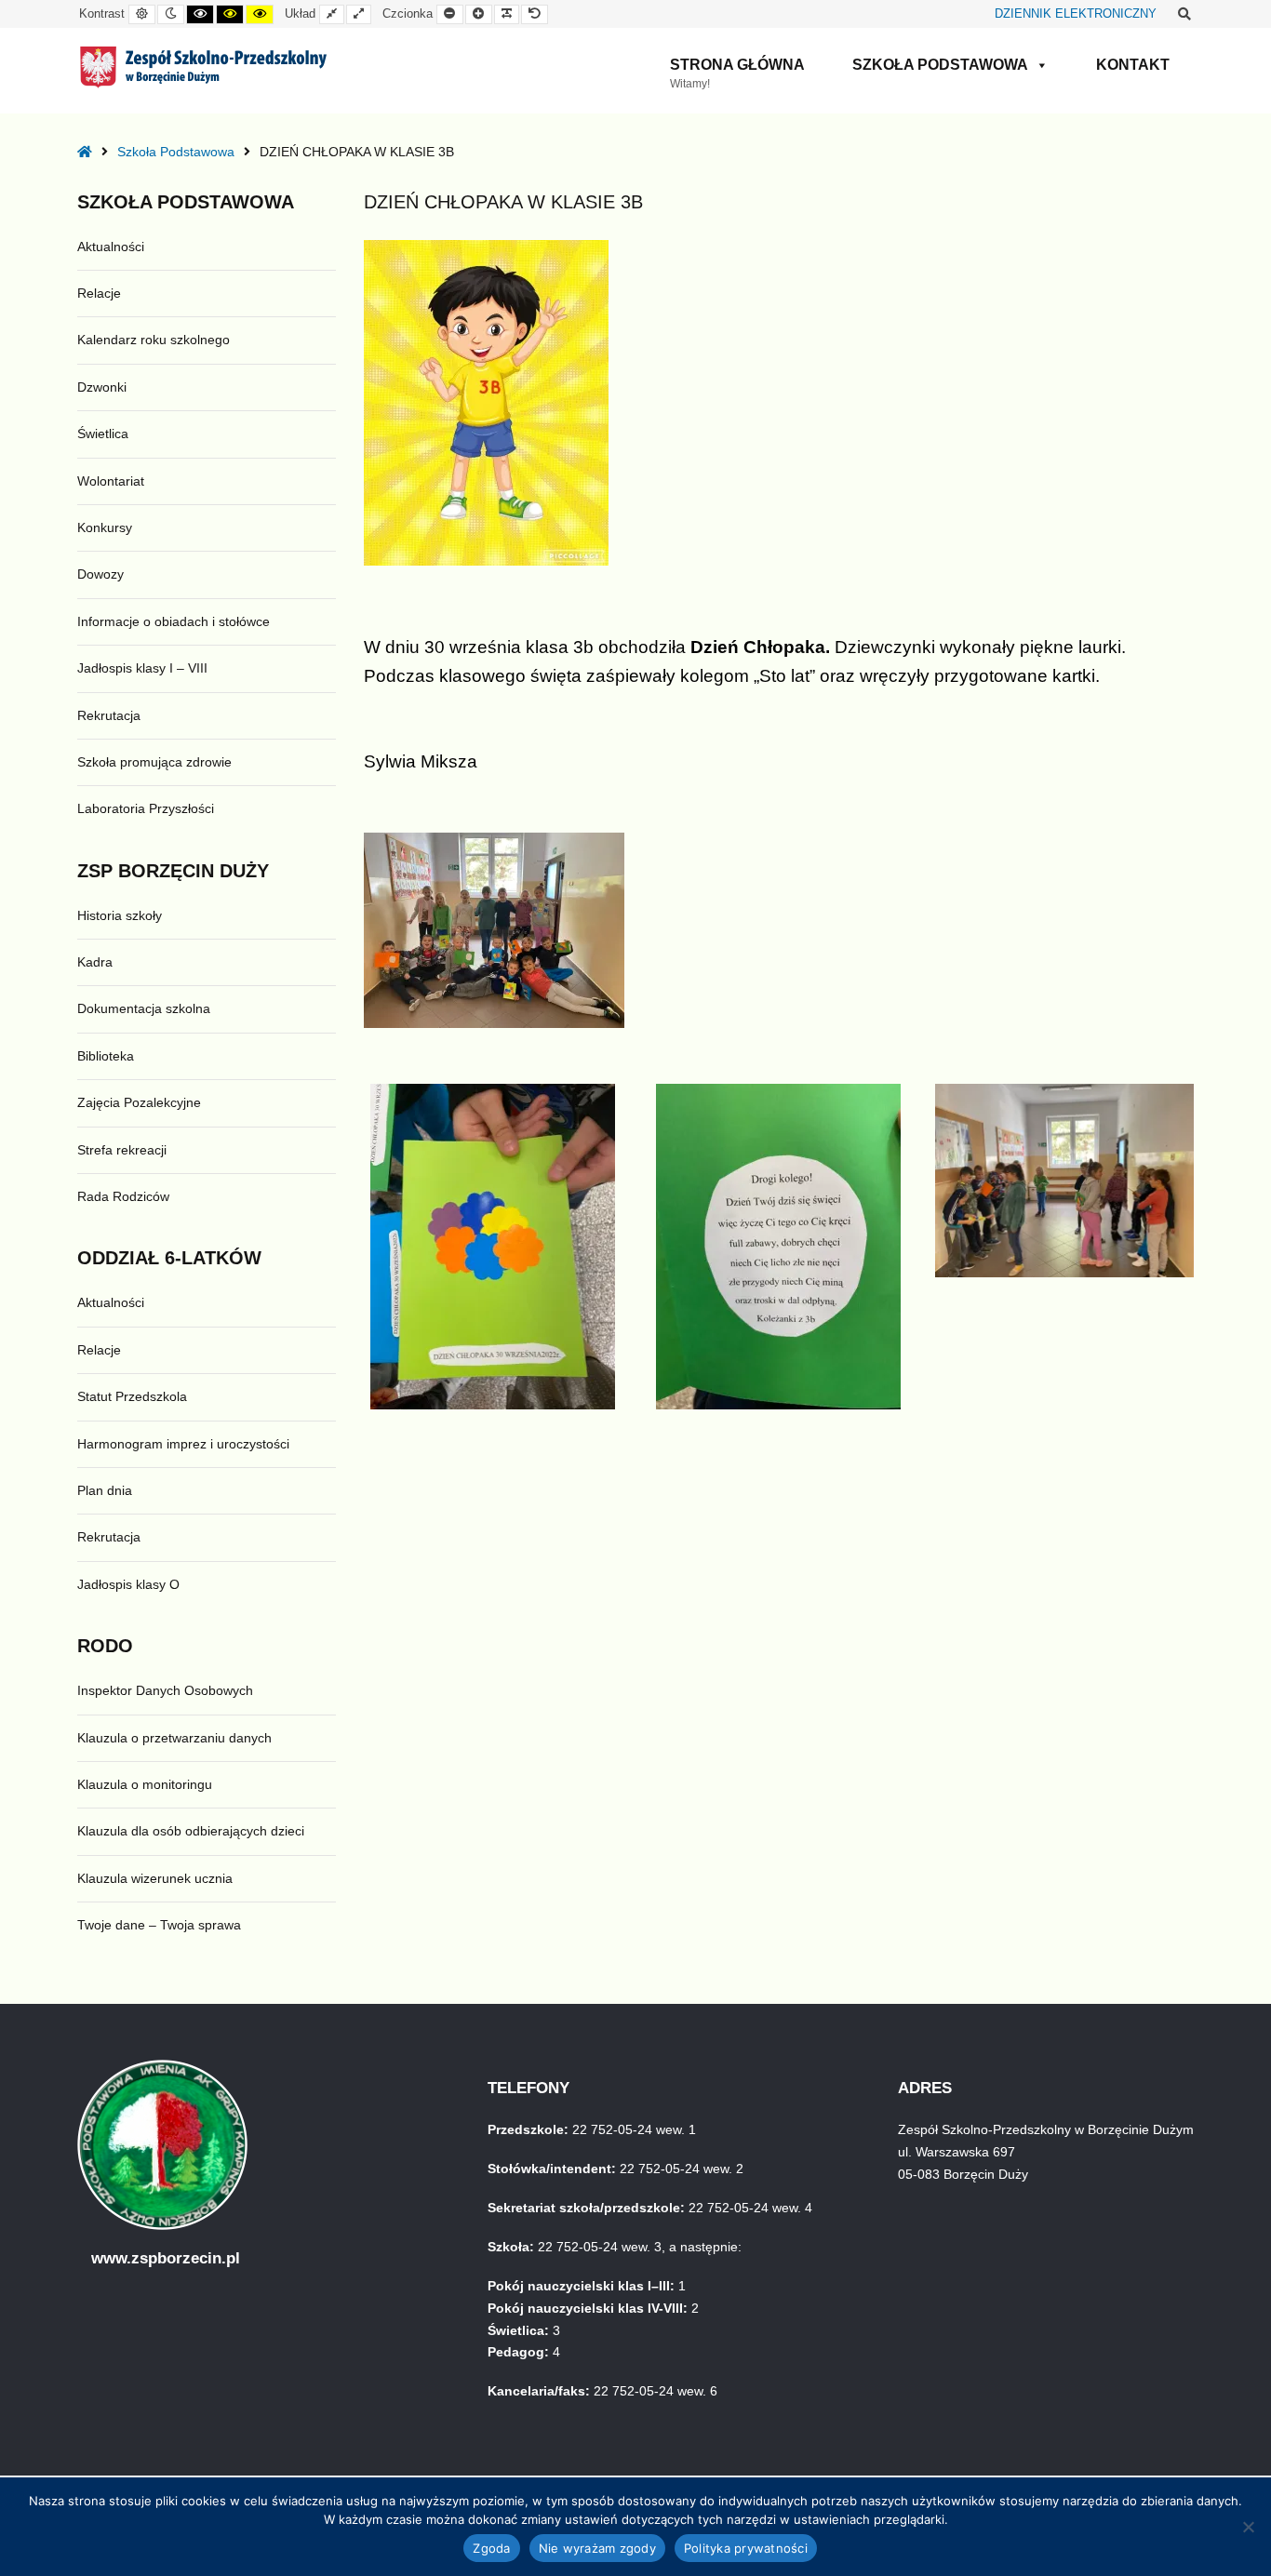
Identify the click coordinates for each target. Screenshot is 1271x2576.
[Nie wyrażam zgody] (1248, 2527)
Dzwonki (102, 387)
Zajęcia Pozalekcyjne (139, 1102)
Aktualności (111, 247)
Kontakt (1133, 65)
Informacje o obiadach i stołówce (174, 621)
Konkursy (105, 527)
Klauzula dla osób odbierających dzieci (191, 1831)
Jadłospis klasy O (128, 1584)
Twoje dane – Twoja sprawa (159, 1925)
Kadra (95, 962)
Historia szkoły (120, 915)
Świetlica (103, 434)
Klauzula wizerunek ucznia (155, 1878)
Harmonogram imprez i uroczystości (183, 1444)
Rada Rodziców (123, 1196)
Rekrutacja (109, 715)
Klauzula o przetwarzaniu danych (174, 1738)
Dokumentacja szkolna (144, 1008)
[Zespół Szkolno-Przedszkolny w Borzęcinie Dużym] (203, 67)
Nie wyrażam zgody (597, 2548)
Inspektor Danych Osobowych (165, 1690)
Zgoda (491, 2548)
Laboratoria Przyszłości (146, 808)
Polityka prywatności (746, 2548)
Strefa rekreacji (122, 1150)
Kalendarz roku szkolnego (154, 340)
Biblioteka (106, 1056)
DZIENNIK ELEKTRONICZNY (1076, 14)
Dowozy (100, 574)
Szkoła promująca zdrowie (154, 762)
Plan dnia (105, 1490)
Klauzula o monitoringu (145, 1784)
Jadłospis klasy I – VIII (142, 668)
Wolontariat (111, 481)
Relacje (99, 293)
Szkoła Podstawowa (940, 65)
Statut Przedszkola (132, 1396)
